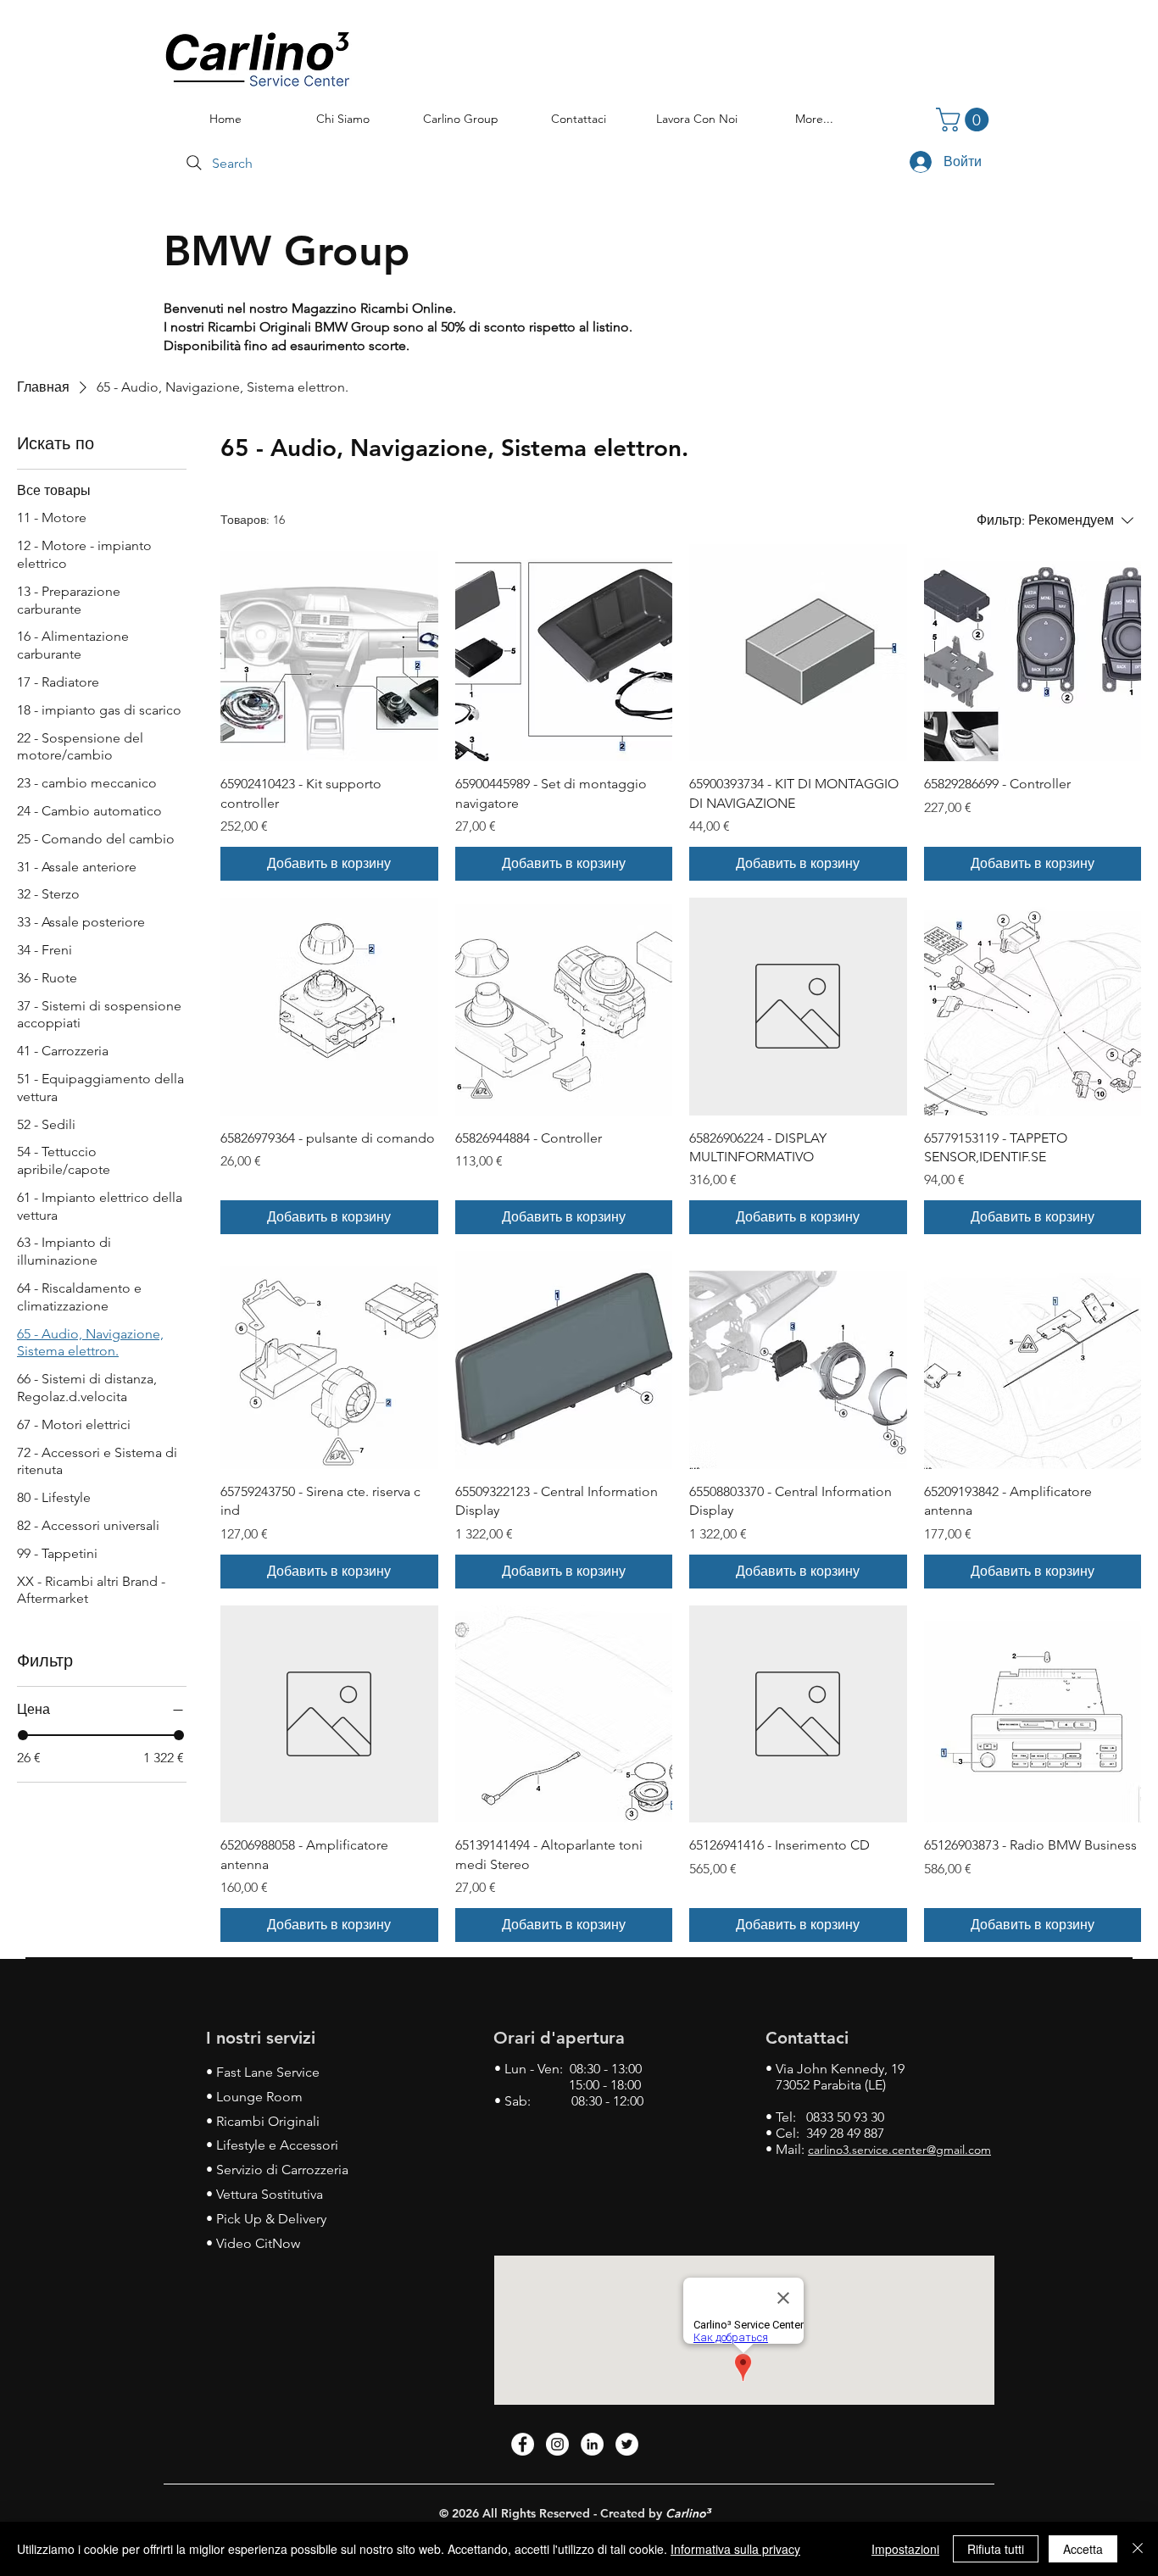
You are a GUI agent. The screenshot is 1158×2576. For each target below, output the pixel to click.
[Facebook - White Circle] (523, 2444)
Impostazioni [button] (905, 2549)
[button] (965, 120)
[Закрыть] (1138, 2549)
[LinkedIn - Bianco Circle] (592, 2444)
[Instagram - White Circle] (557, 2444)
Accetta (1083, 2549)
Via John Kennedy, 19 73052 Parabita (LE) (835, 2077)
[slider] (23, 1735)
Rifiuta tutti (996, 2549)
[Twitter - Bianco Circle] (627, 2444)
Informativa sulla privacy (735, 2549)
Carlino (686, 2513)
